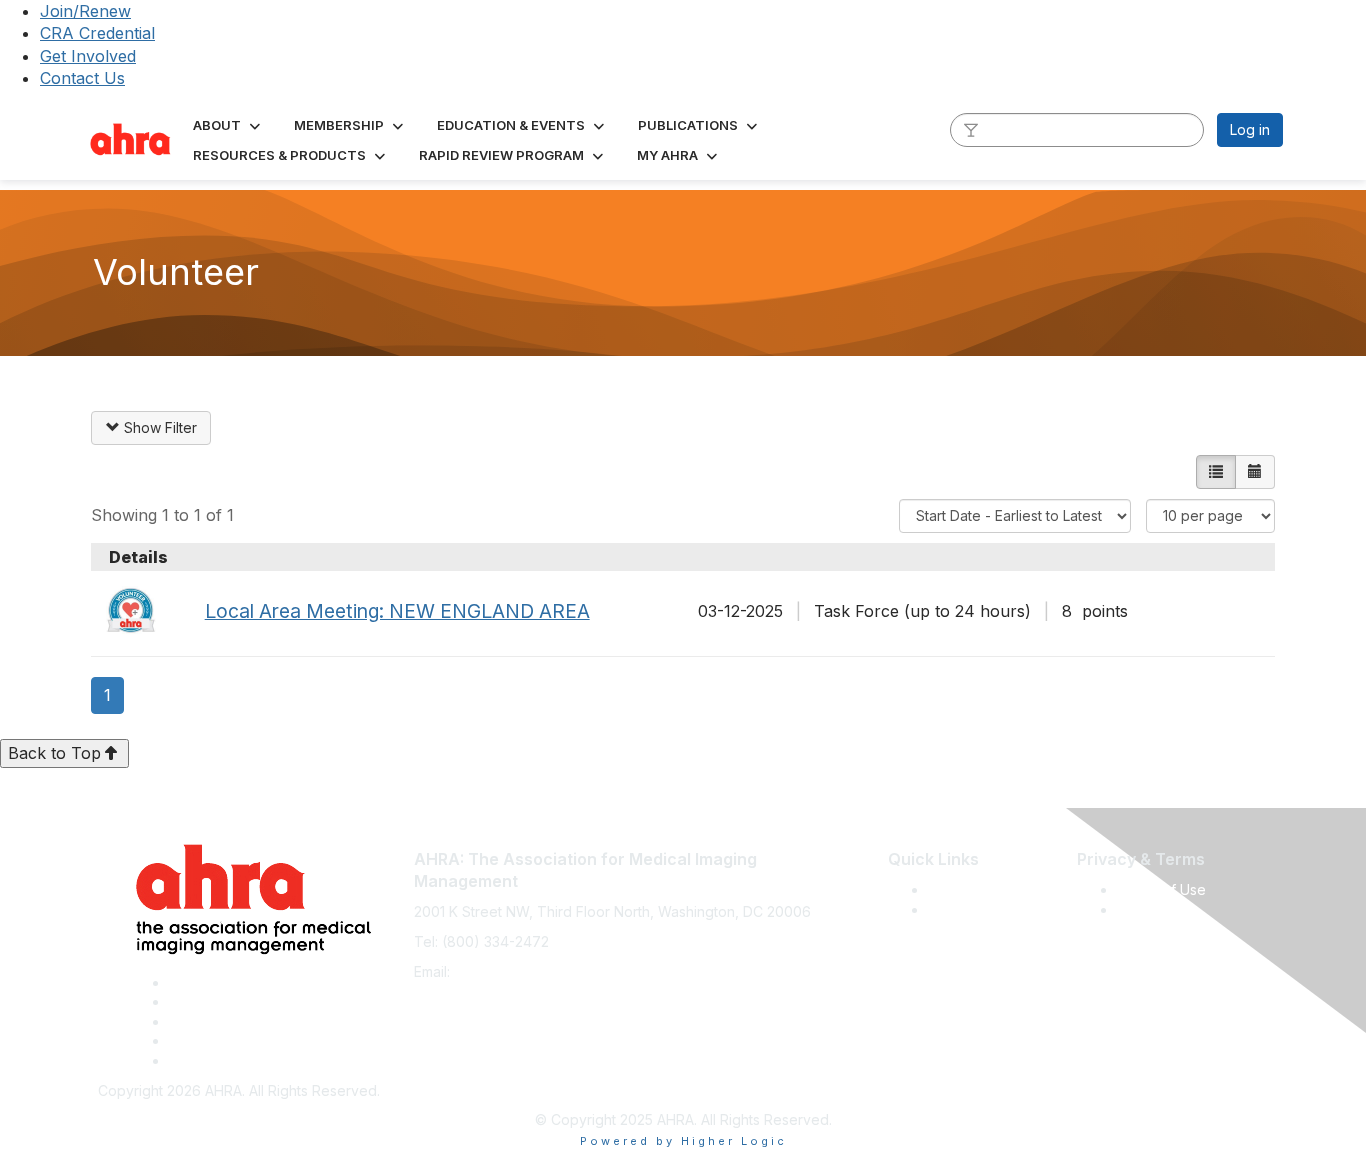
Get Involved (88, 56)
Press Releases (979, 889)
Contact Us (82, 78)
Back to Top (54, 753)
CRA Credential (97, 33)
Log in (1250, 129)
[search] (971, 129)
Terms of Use (1161, 889)
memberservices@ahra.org (543, 971)
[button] (228, 125)
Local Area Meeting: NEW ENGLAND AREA (397, 611)
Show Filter (158, 427)
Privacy (1141, 909)
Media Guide (970, 909)
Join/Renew (85, 11)
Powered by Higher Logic (683, 1141)
